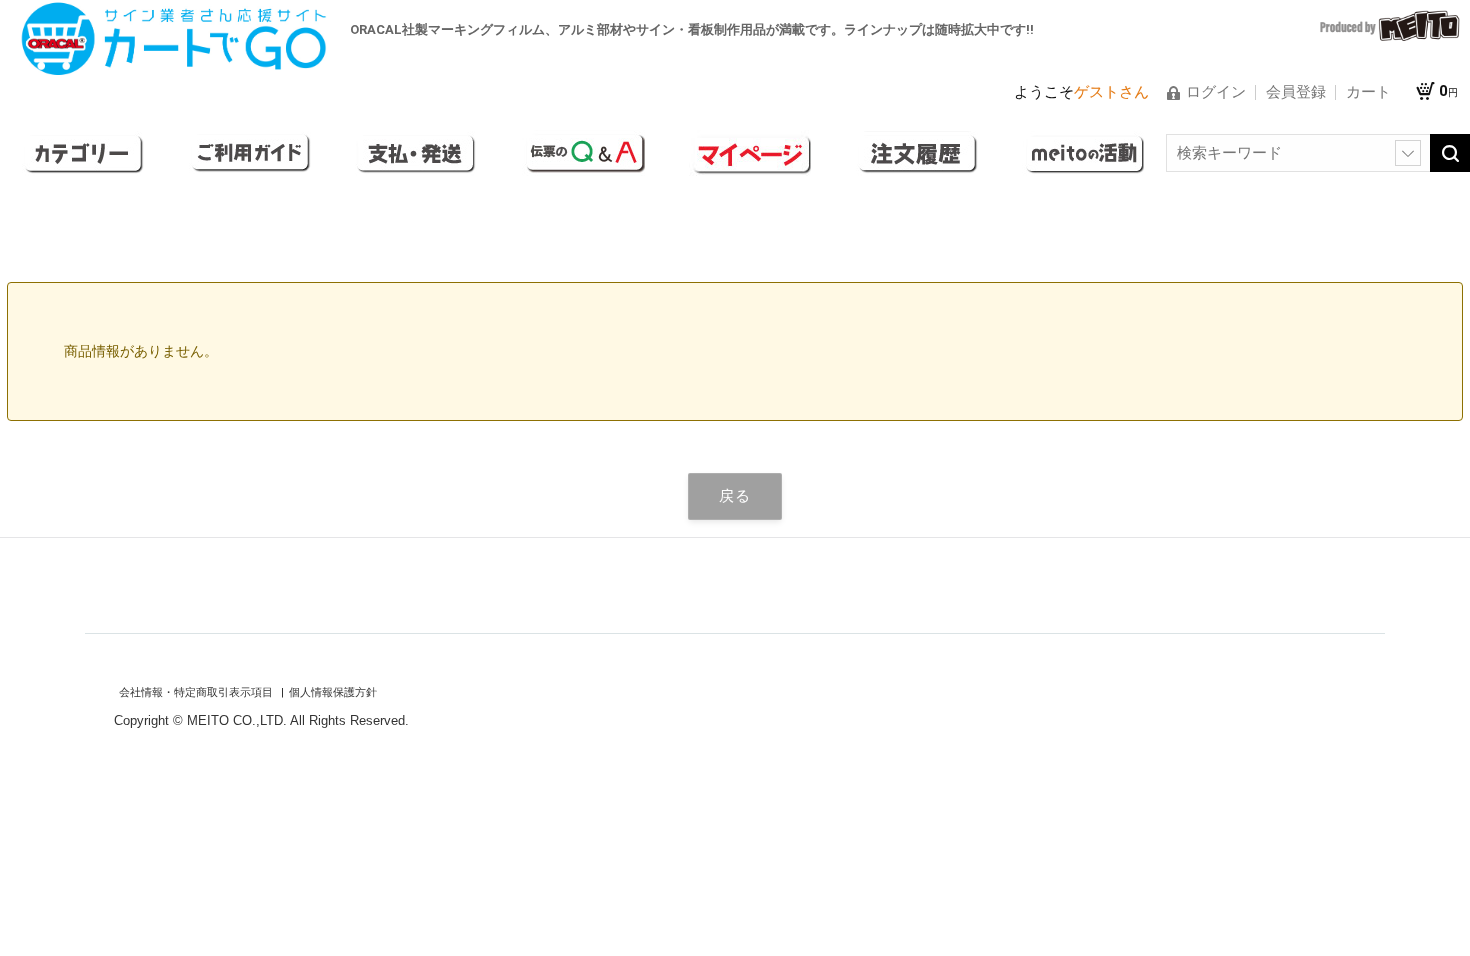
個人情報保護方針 (333, 692)
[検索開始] (1450, 153)
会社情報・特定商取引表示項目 (197, 692)
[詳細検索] (1408, 153)
